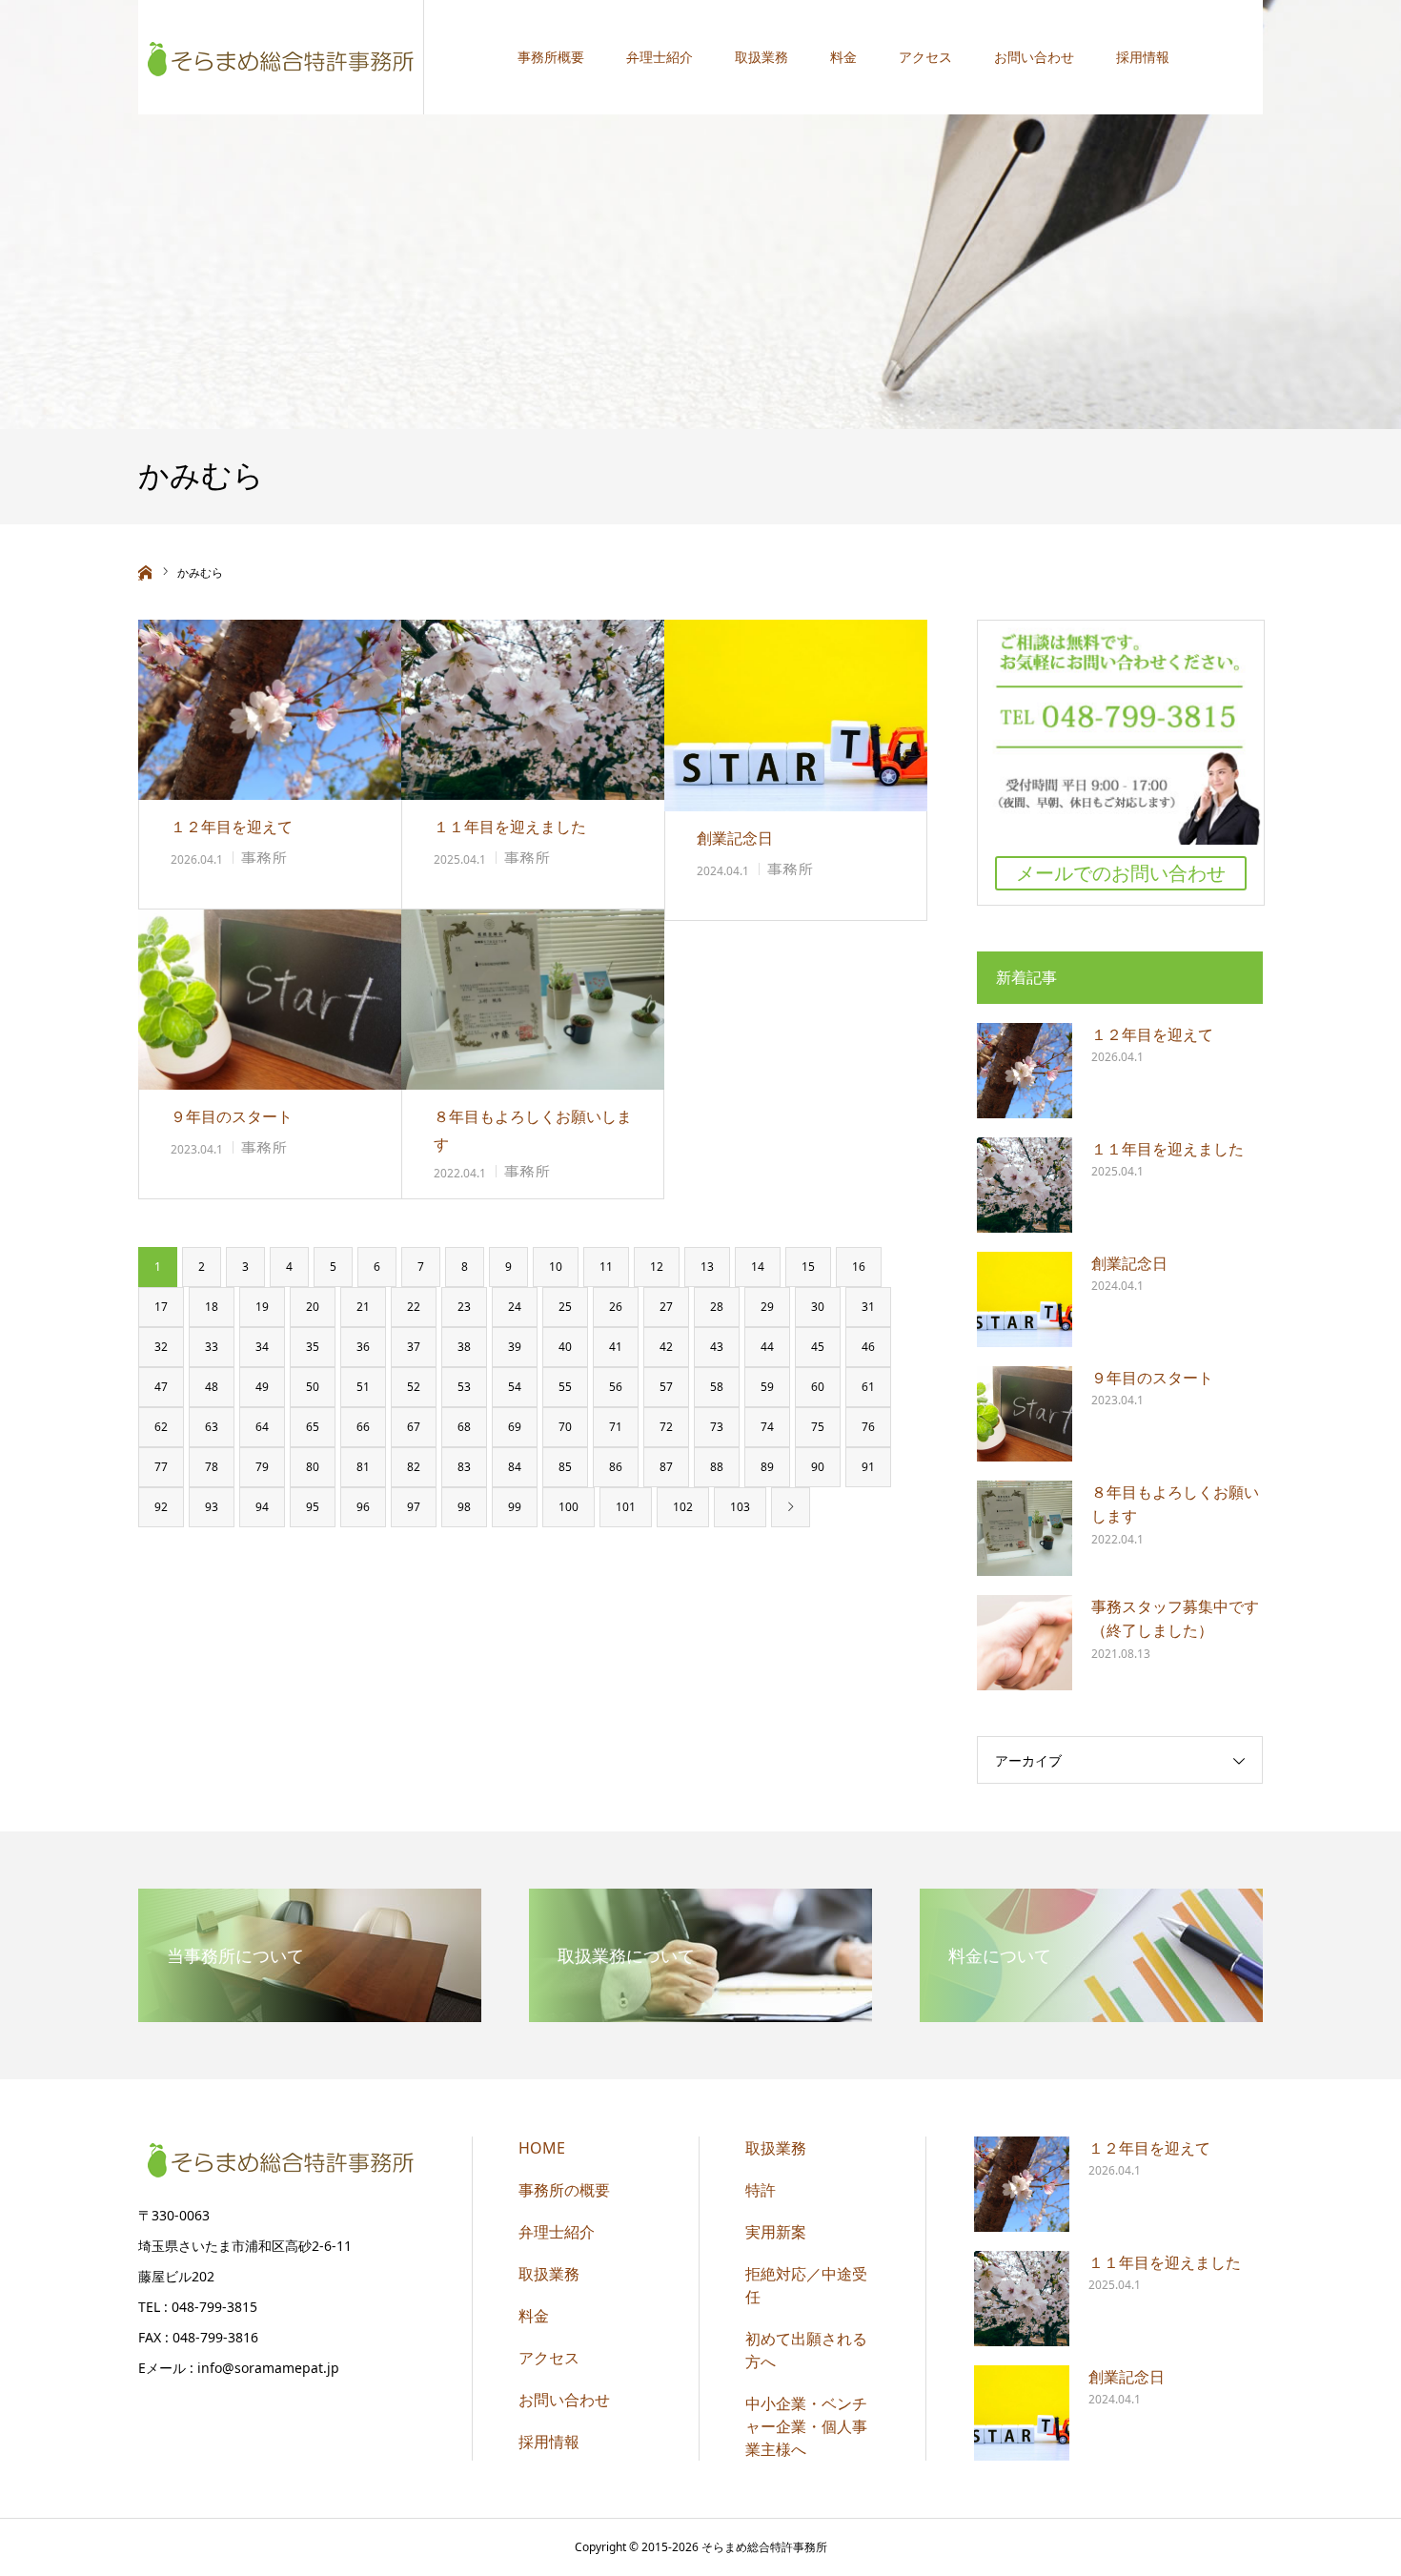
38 (464, 1347)
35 (313, 1347)
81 (363, 1467)
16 (859, 1267)
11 (606, 1267)
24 (515, 1307)
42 (666, 1347)
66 (363, 1427)
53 (464, 1387)
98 (464, 1507)
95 (313, 1507)
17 (161, 1307)
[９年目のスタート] (270, 1000)
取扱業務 (761, 57)
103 (740, 1507)
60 (818, 1387)
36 (363, 1347)
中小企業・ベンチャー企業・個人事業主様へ (806, 2426)
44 (767, 1347)
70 (565, 1427)
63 (212, 1427)
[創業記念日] (796, 716)
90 (818, 1467)
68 (464, 1427)
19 (262, 1307)
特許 (761, 2190)
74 (767, 1427)
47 (161, 1387)
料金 (843, 57)
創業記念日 (735, 838)
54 (515, 1387)
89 (767, 1467)
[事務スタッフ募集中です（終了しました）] (1025, 1643)
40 (565, 1347)
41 (616, 1347)
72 (666, 1427)
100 (569, 1507)
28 (717, 1307)
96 (363, 1507)
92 (161, 1507)
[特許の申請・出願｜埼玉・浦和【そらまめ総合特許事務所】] (281, 57)
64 (262, 1427)
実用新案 (776, 2232)
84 (515, 1467)
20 (313, 1307)
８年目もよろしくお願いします (533, 1130)
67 (414, 1427)
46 (868, 1347)
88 (717, 1467)
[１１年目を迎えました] (533, 710)
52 (414, 1387)
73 (717, 1427)
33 (212, 1347)
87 (666, 1467)
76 (868, 1427)
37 (414, 1347)
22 (414, 1307)
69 (515, 1427)
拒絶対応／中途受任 (806, 2285)
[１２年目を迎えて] (270, 710)
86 (616, 1467)
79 (262, 1467)
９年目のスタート (232, 1116)
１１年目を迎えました (510, 827)
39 (515, 1347)
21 (363, 1307)
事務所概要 (551, 57)
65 (313, 1427)
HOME (542, 2148)
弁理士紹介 (660, 57)
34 (262, 1347)
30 (818, 1307)
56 (616, 1387)
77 (161, 1467)
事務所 (264, 858)
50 (313, 1387)
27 (666, 1307)
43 (717, 1347)
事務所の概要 (564, 2190)
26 (616, 1307)
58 (717, 1387)
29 (767, 1307)
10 (556, 1267)
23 (464, 1307)
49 (262, 1387)
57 (666, 1387)
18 (212, 1307)
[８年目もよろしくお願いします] (533, 1000)
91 (868, 1467)
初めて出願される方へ (806, 2350)
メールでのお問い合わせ (1121, 873)
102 (683, 1507)
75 (818, 1427)
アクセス (925, 57)
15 (808, 1267)
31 (868, 1307)
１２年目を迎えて (232, 827)
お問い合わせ (1034, 57)
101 (626, 1507)
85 (565, 1467)
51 (363, 1387)
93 (212, 1507)
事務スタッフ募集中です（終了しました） (1175, 1619)
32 (161, 1347)
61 (868, 1387)
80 (313, 1467)
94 (262, 1507)
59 (767, 1387)
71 (616, 1427)
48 (212, 1387)
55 (565, 1387)
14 (758, 1267)
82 (414, 1467)
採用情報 (1143, 57)
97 (414, 1507)
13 (707, 1267)
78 (212, 1467)
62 (161, 1427)
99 (515, 1507)
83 (464, 1467)
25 (565, 1307)
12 (657, 1267)
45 (818, 1347)
